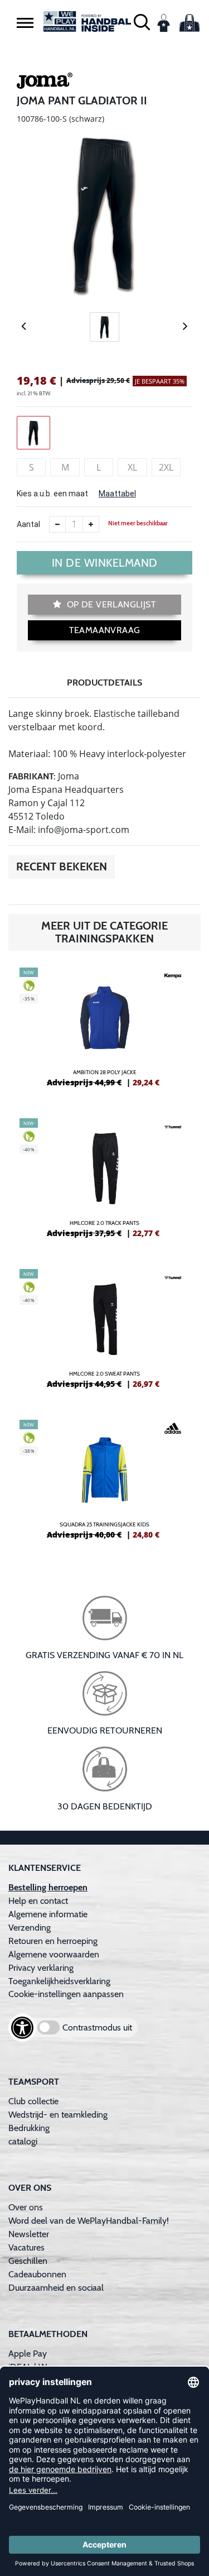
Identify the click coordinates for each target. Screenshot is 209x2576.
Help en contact (38, 1901)
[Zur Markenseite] (45, 83)
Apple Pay (28, 2354)
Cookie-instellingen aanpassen (66, 1994)
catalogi (23, 2141)
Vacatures (26, 2247)
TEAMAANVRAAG (105, 630)
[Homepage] (88, 21)
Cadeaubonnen (37, 2274)
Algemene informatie (48, 1914)
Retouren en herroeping (53, 1941)
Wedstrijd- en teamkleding (58, 2115)
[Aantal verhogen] (91, 524)
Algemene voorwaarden (54, 1954)
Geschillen (28, 2261)
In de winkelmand (105, 563)
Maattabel (117, 494)
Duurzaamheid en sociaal (56, 2288)
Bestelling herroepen (48, 1887)
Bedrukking (29, 2128)
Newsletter (29, 2234)
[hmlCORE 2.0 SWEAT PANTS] (104, 1333)
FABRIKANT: (32, 776)
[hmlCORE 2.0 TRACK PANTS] (104, 1182)
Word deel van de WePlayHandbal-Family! (89, 2221)
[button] (25, 22)
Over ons (26, 2207)
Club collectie (33, 2101)
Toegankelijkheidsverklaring (59, 1981)
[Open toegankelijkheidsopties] (22, 2028)
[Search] (142, 21)
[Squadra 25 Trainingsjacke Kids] (104, 1484)
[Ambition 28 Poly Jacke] (104, 1032)
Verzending (30, 1928)
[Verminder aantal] (57, 524)
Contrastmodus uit (97, 2027)
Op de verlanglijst (110, 604)
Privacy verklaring (41, 1968)
